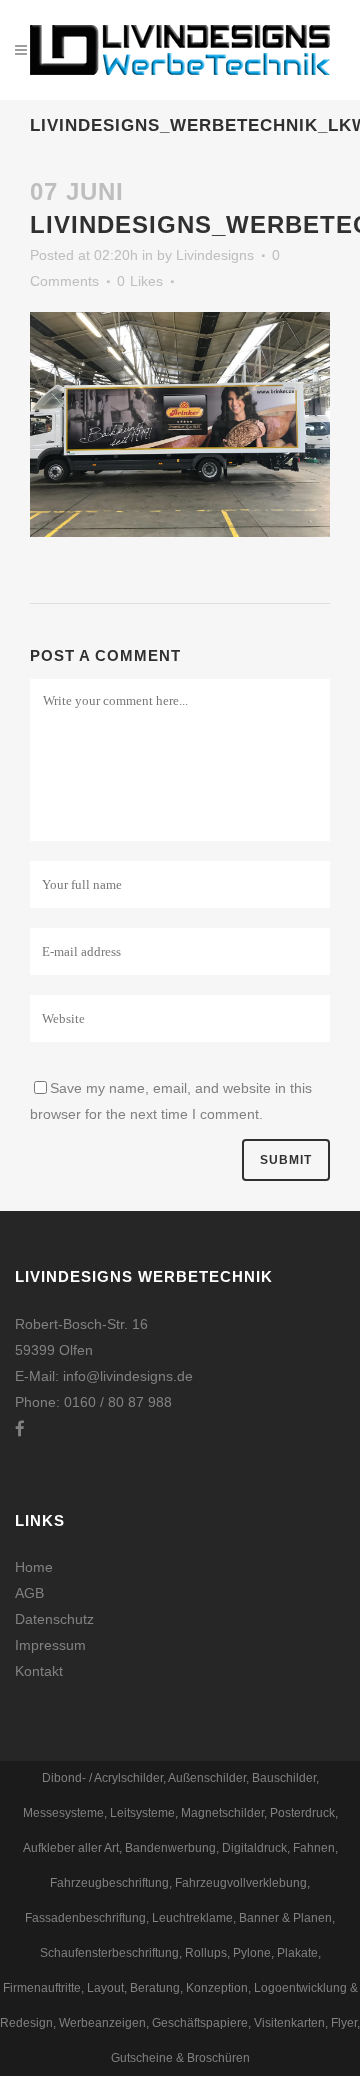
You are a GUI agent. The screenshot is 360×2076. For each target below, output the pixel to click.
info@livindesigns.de (128, 1376)
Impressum (50, 1645)
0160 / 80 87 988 (118, 1402)
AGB (29, 1593)
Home (34, 1567)
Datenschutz (54, 1619)
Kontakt (39, 1671)
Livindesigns (215, 255)
